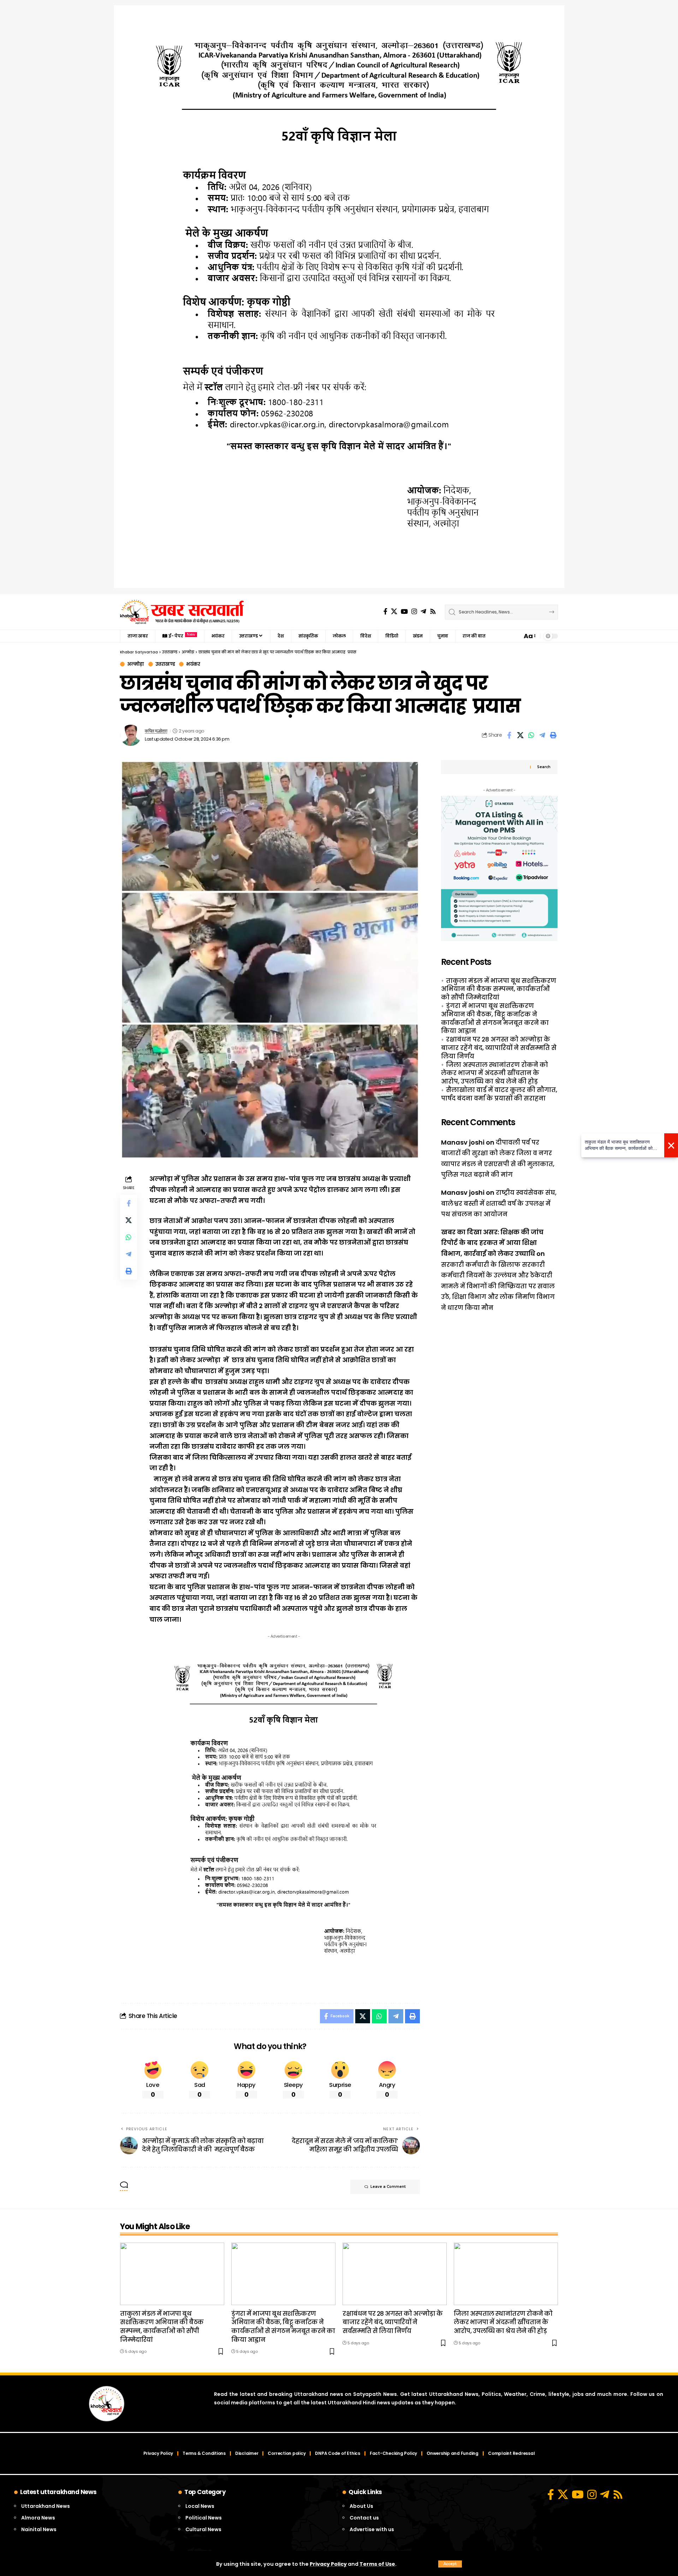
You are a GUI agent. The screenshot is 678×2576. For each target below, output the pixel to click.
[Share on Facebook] (509, 735)
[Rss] (433, 612)
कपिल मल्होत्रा (156, 731)
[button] (450, 2564)
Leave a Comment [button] (388, 2187)
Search (544, 767)
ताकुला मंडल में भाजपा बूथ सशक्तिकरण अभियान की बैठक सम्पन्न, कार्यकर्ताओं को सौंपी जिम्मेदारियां (499, 989)
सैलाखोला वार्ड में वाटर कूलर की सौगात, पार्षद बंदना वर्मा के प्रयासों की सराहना (499, 1094)
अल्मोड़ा (136, 664)
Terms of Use (377, 2564)
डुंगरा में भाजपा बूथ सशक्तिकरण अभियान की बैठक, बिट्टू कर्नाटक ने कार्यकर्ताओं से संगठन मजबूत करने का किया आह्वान (495, 1018)
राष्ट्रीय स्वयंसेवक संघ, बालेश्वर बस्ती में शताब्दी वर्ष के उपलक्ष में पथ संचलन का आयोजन (499, 1203)
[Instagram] (414, 612)
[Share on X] (520, 735)
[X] (394, 612)
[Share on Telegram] (542, 735)
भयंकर (193, 664)
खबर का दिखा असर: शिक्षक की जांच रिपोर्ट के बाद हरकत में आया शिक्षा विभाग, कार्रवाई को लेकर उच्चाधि (492, 1243)
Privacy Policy (328, 2564)
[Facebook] (385, 612)
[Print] (553, 735)
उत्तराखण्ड (165, 664)
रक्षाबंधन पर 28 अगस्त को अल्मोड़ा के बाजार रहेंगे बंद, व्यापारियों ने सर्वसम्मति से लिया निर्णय (499, 1048)
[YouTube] (404, 612)
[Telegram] (423, 612)
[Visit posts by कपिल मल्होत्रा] (131, 735)
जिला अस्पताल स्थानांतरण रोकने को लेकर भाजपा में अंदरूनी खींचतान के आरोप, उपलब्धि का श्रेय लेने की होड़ (495, 1073)
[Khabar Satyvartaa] (182, 612)
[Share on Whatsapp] (531, 735)
